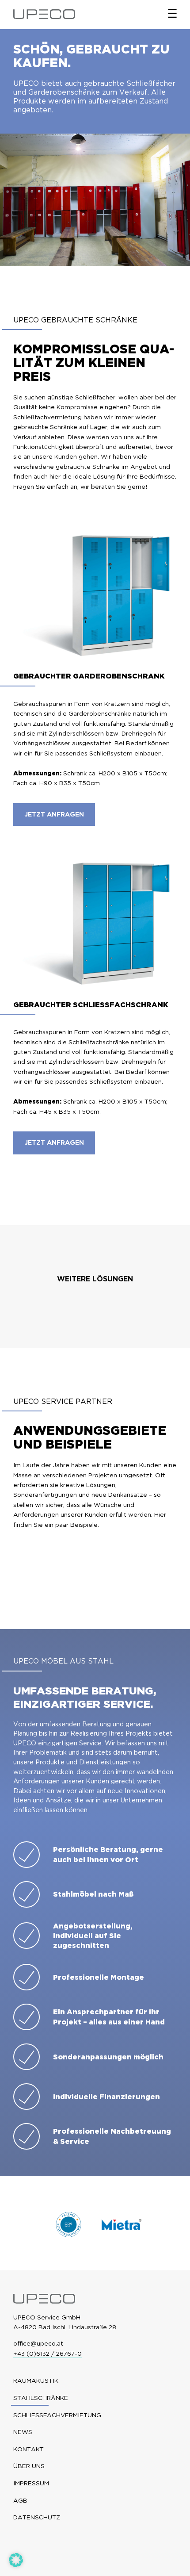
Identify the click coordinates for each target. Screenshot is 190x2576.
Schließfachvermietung (57, 2415)
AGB (20, 2501)
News (23, 2432)
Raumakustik (36, 2381)
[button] (54, 815)
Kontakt (28, 2449)
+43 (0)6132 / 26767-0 (47, 2354)
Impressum (31, 2483)
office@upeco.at (38, 2343)
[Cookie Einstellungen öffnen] (16, 2564)
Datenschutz (37, 2517)
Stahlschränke (41, 2398)
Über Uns (29, 2466)
